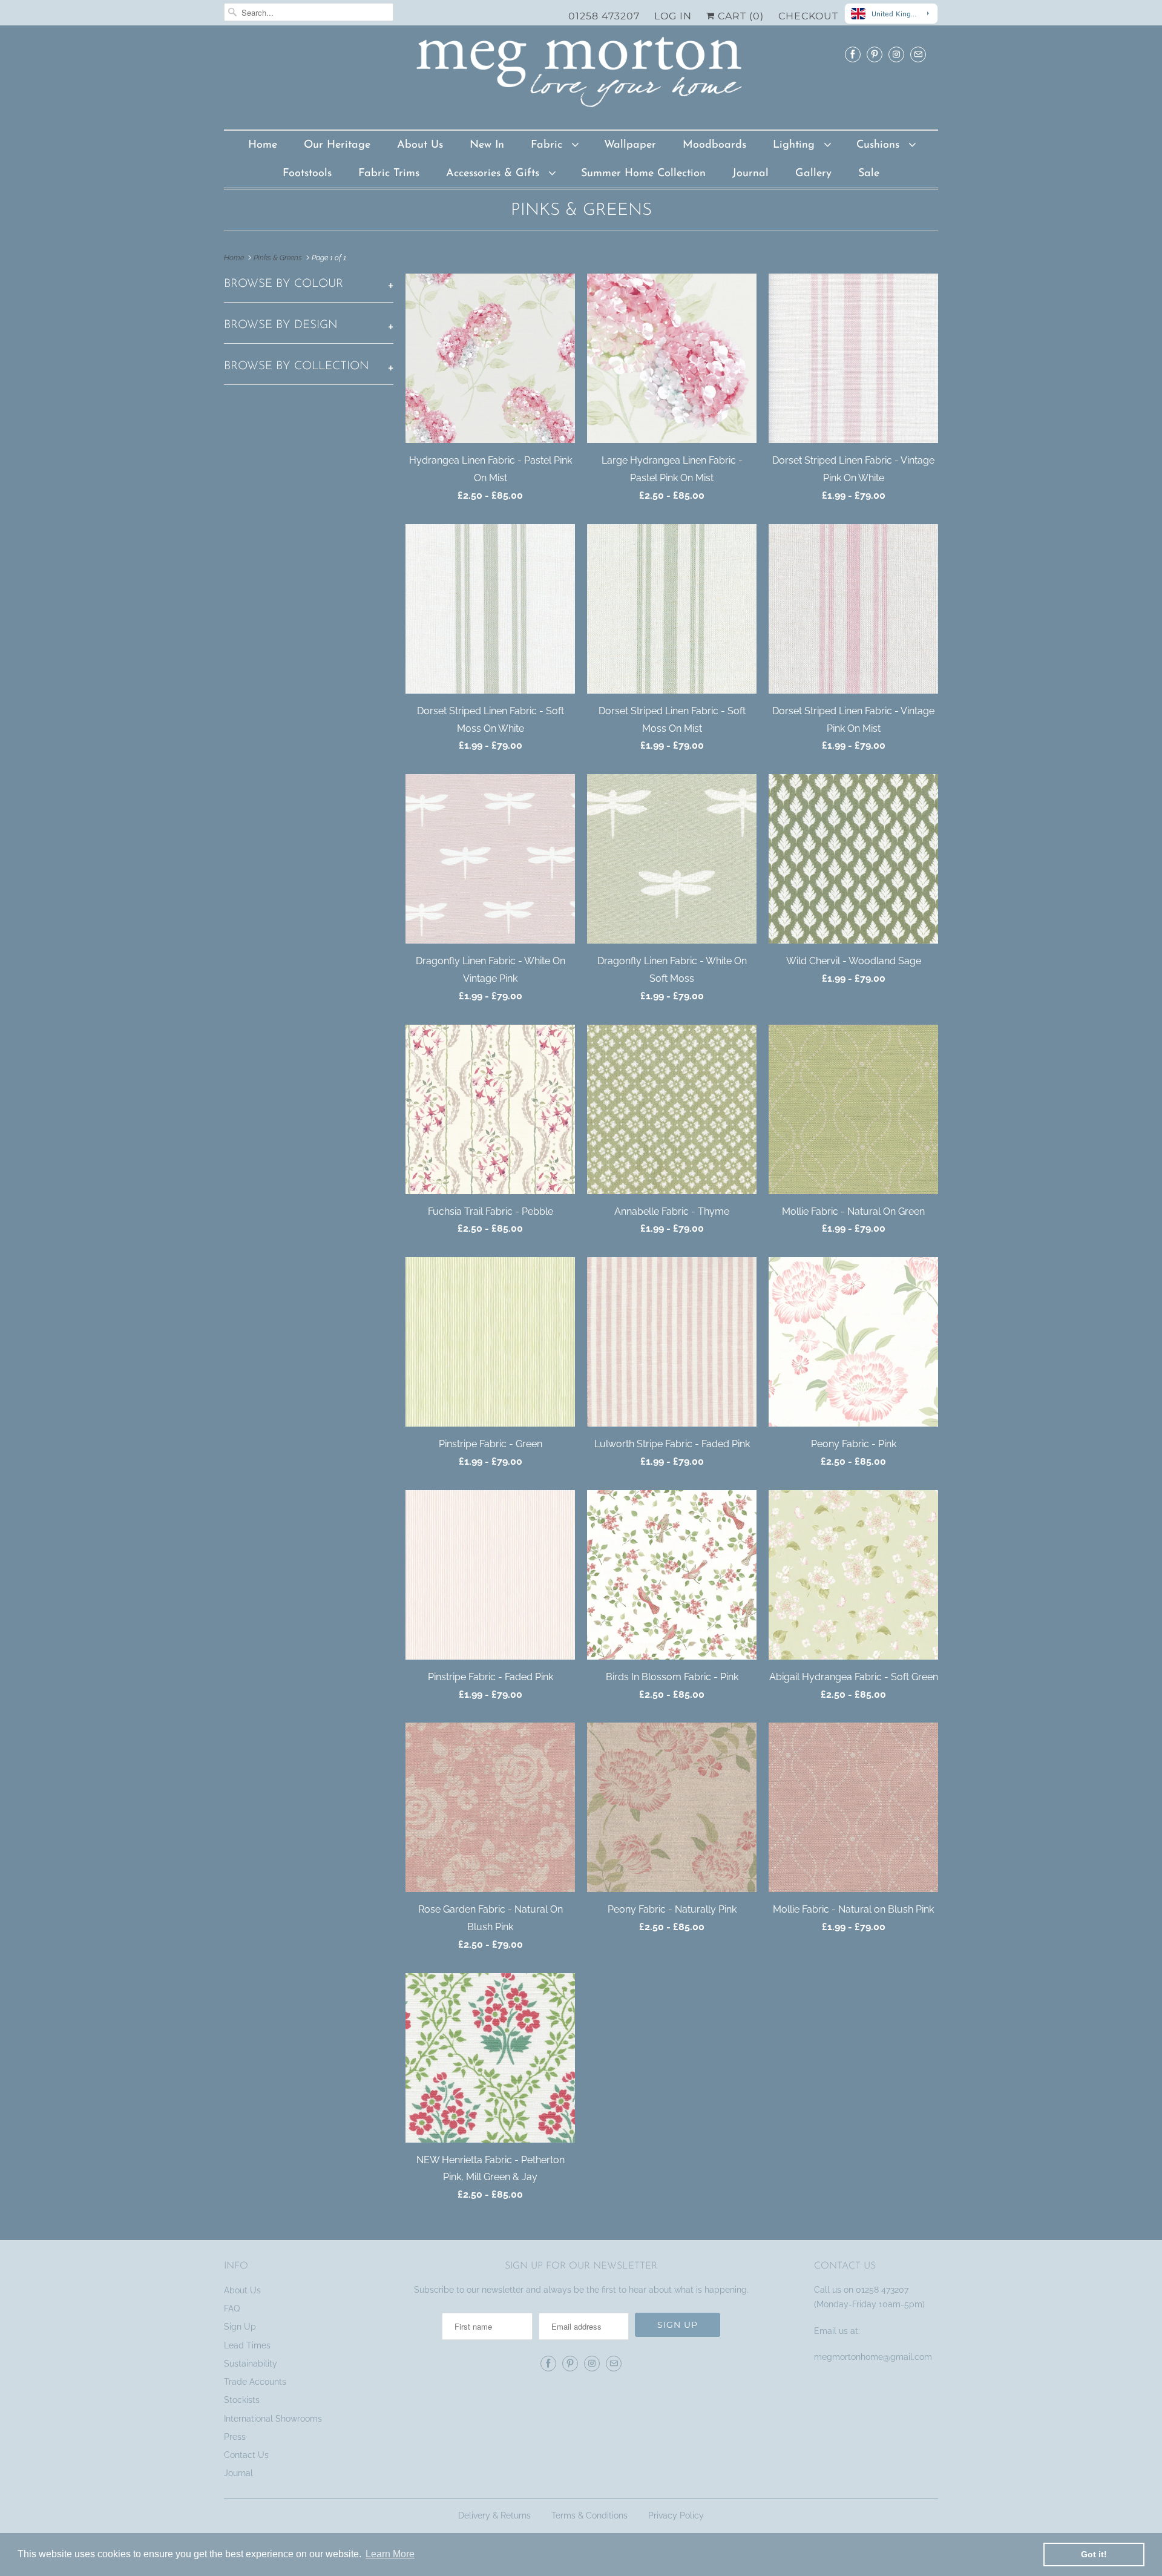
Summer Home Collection (643, 174)
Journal (750, 174)
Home (263, 145)
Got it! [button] (1094, 2554)
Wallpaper (630, 145)
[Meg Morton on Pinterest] (875, 54)
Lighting (796, 145)
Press (235, 2437)
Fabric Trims (389, 174)
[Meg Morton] (581, 76)
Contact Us (246, 2455)
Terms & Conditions (589, 2515)
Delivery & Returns (494, 2515)
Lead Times (247, 2345)
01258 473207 (597, 16)
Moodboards (714, 145)
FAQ (232, 2308)
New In (487, 145)
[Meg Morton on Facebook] (853, 54)
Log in (666, 16)
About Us (420, 145)
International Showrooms (273, 2419)
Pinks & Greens (581, 211)
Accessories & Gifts (494, 174)
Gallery (813, 174)
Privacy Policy (676, 2515)
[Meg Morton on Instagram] (896, 54)
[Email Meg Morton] (918, 54)
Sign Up (240, 2327)
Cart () (732, 16)
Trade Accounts (255, 2382)
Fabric (548, 145)
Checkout (801, 16)
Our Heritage (337, 145)
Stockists (242, 2400)
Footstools (307, 174)
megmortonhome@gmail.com (874, 2357)
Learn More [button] (390, 2554)
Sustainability (251, 2364)
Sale (869, 174)
